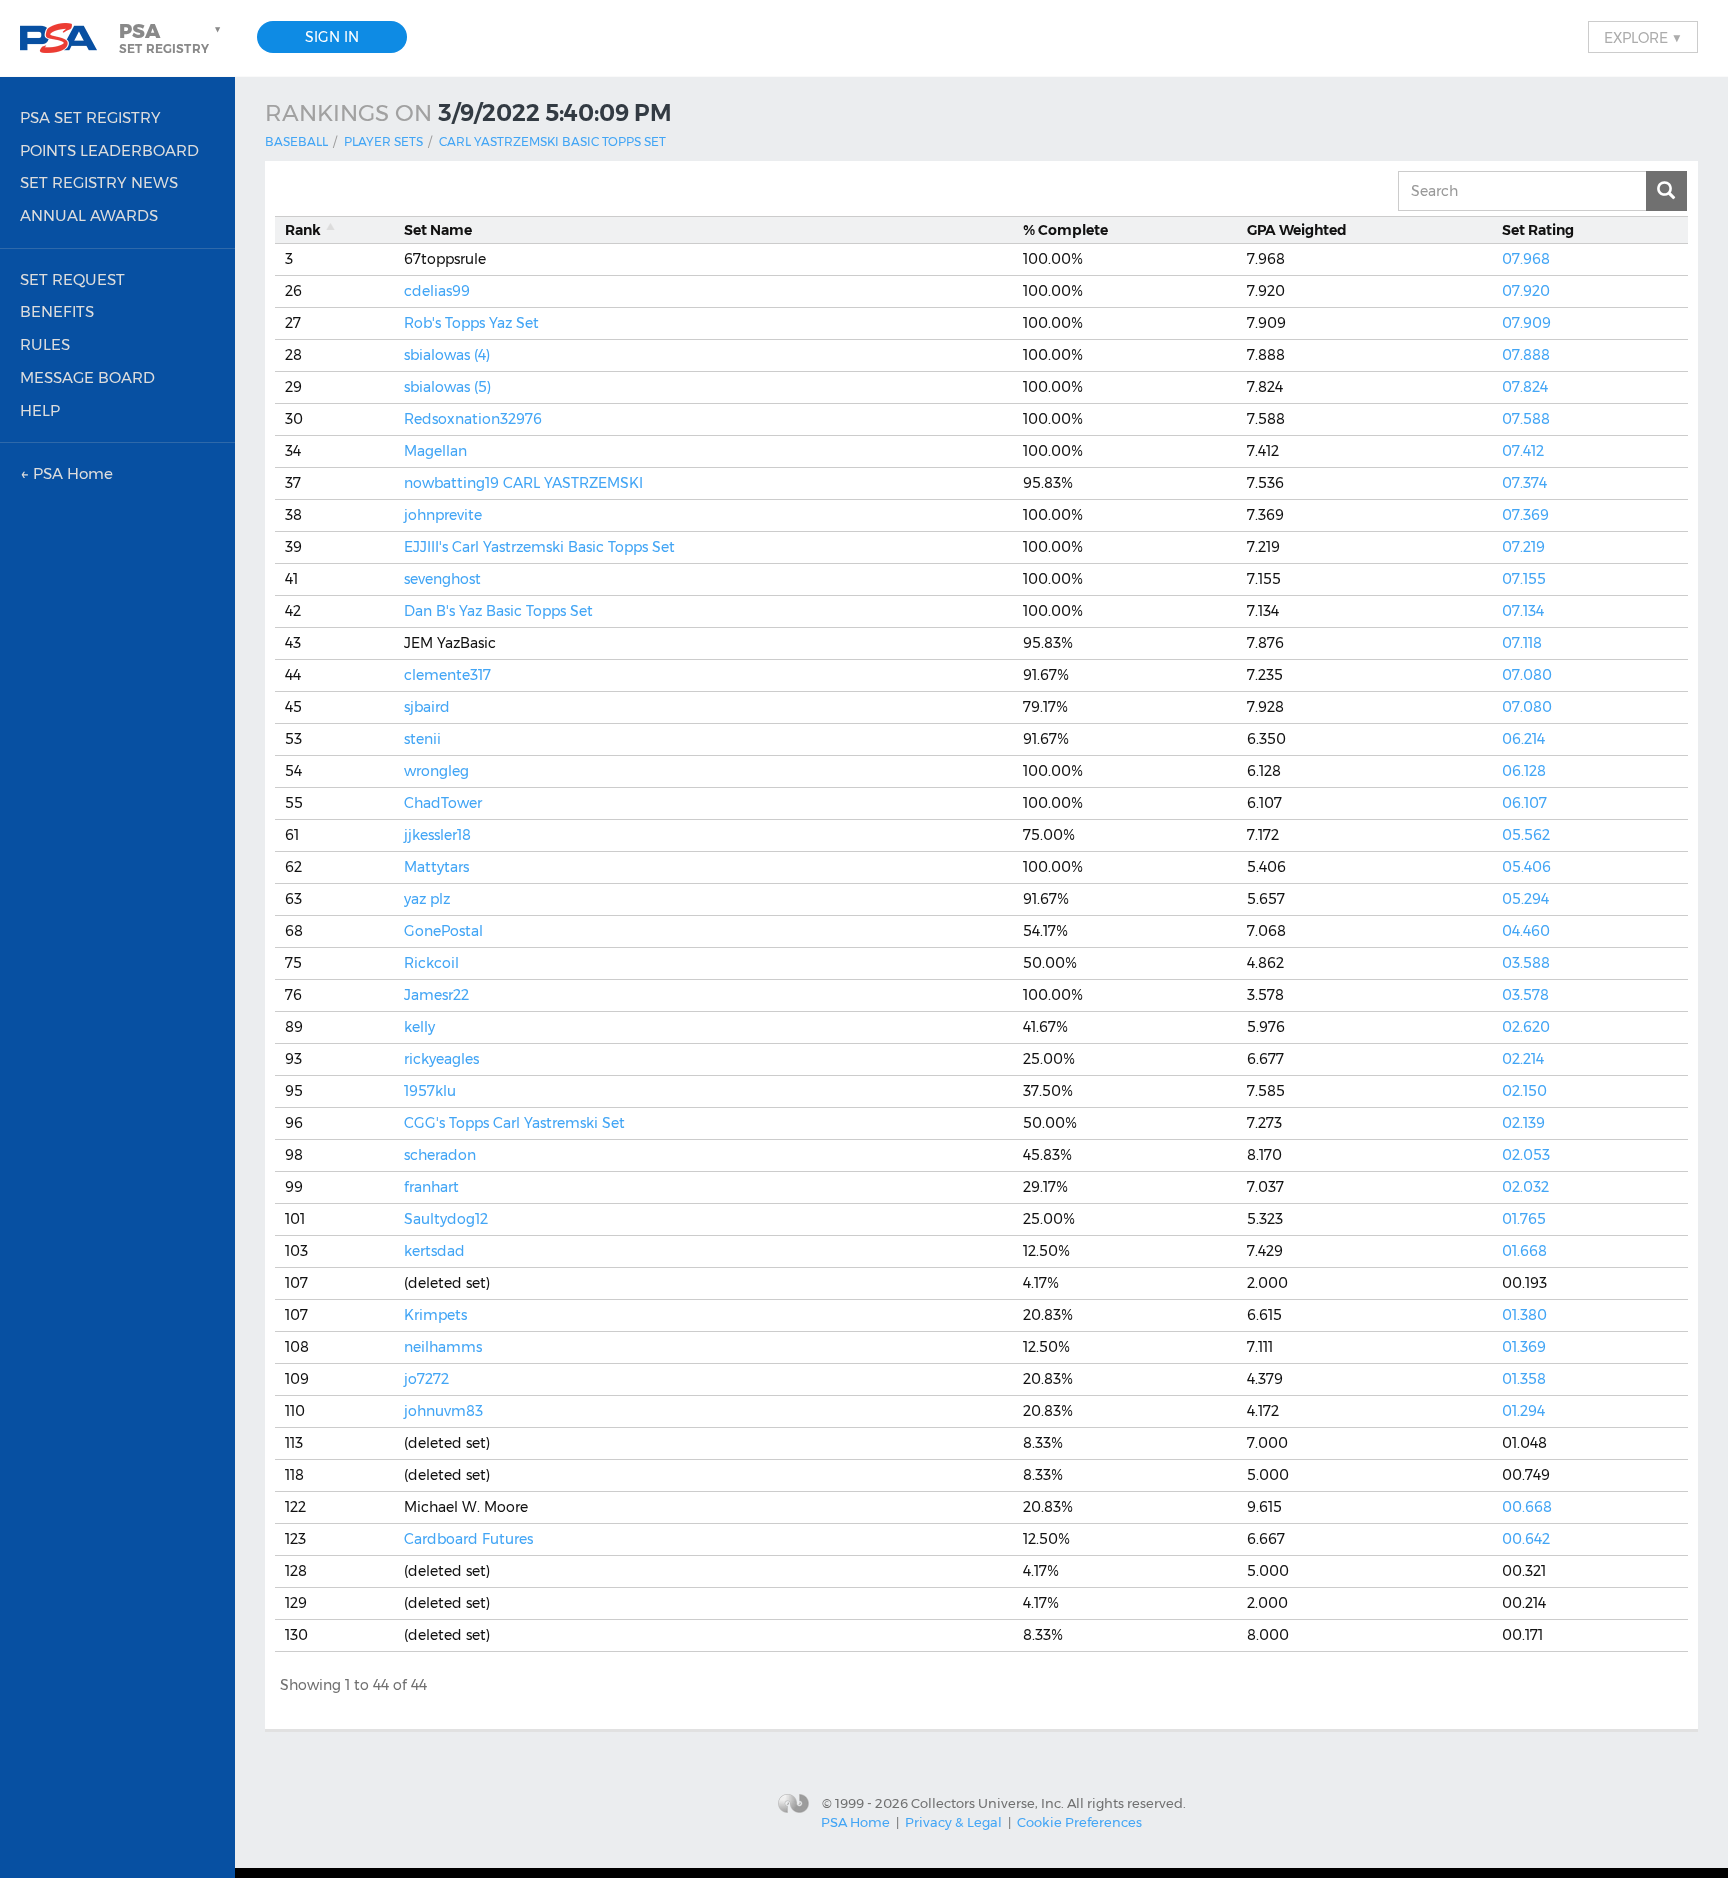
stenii (422, 739)
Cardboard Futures (468, 1539)
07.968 (1526, 259)
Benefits (57, 311)
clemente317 (447, 675)
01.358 (1524, 1379)
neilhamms (443, 1347)
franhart (431, 1187)
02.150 (1524, 1091)
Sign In (332, 37)
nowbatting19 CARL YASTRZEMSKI (523, 483)
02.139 (1523, 1123)
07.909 (1526, 323)
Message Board (87, 377)
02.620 (1526, 1027)
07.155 (1524, 579)
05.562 (1526, 835)
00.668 (1527, 1507)
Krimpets (435, 1315)
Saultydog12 (446, 1219)
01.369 (1524, 1347)
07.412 (1523, 451)
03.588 (1526, 963)
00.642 (1526, 1539)
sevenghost (442, 579)
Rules (45, 344)
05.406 (1526, 867)
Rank (303, 230)
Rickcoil (431, 963)
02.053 (1526, 1155)
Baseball (296, 141)
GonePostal (443, 931)
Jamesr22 (436, 995)
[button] (172, 38)
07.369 (1525, 515)
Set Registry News (99, 182)
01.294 (1523, 1411)
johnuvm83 (443, 1411)
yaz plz (427, 899)
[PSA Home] (66, 38)
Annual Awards (89, 215)
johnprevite (443, 515)
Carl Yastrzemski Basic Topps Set (552, 141)
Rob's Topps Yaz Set (471, 323)
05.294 (1525, 899)
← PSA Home (66, 473)
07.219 (1523, 547)
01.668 (1524, 1251)
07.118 (1522, 643)
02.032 (1525, 1187)
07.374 (1524, 483)
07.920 (1526, 291)
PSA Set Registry (90, 117)
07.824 (1525, 387)
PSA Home (855, 1822)
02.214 (1523, 1059)
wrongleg (436, 771)
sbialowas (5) (447, 387)
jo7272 (426, 1379)
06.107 (1524, 803)
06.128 (1524, 771)
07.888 (1526, 355)
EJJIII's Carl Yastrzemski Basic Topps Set (539, 547)
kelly (419, 1027)
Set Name (438, 230)
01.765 (1524, 1219)
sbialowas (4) (447, 355)
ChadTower (443, 803)
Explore (1643, 37)
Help (40, 410)
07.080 (1527, 675)
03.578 (1525, 995)
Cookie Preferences (1079, 1822)
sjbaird (427, 707)
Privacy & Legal (953, 1822)
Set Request (72, 279)
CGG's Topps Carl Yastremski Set (514, 1123)
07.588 (1526, 419)
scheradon (440, 1155)
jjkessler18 (437, 835)
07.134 (1523, 611)
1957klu (430, 1091)
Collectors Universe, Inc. (987, 1803)
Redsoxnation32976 (473, 419)
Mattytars (436, 867)
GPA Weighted (1297, 230)
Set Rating (1538, 230)
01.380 (1524, 1315)
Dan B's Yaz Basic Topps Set (498, 611)
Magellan (435, 451)
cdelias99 (437, 291)
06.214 (1523, 739)
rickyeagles (441, 1059)
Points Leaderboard (109, 150)
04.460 (1526, 931)
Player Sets (383, 141)
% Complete (1065, 230)
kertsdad (434, 1251)
